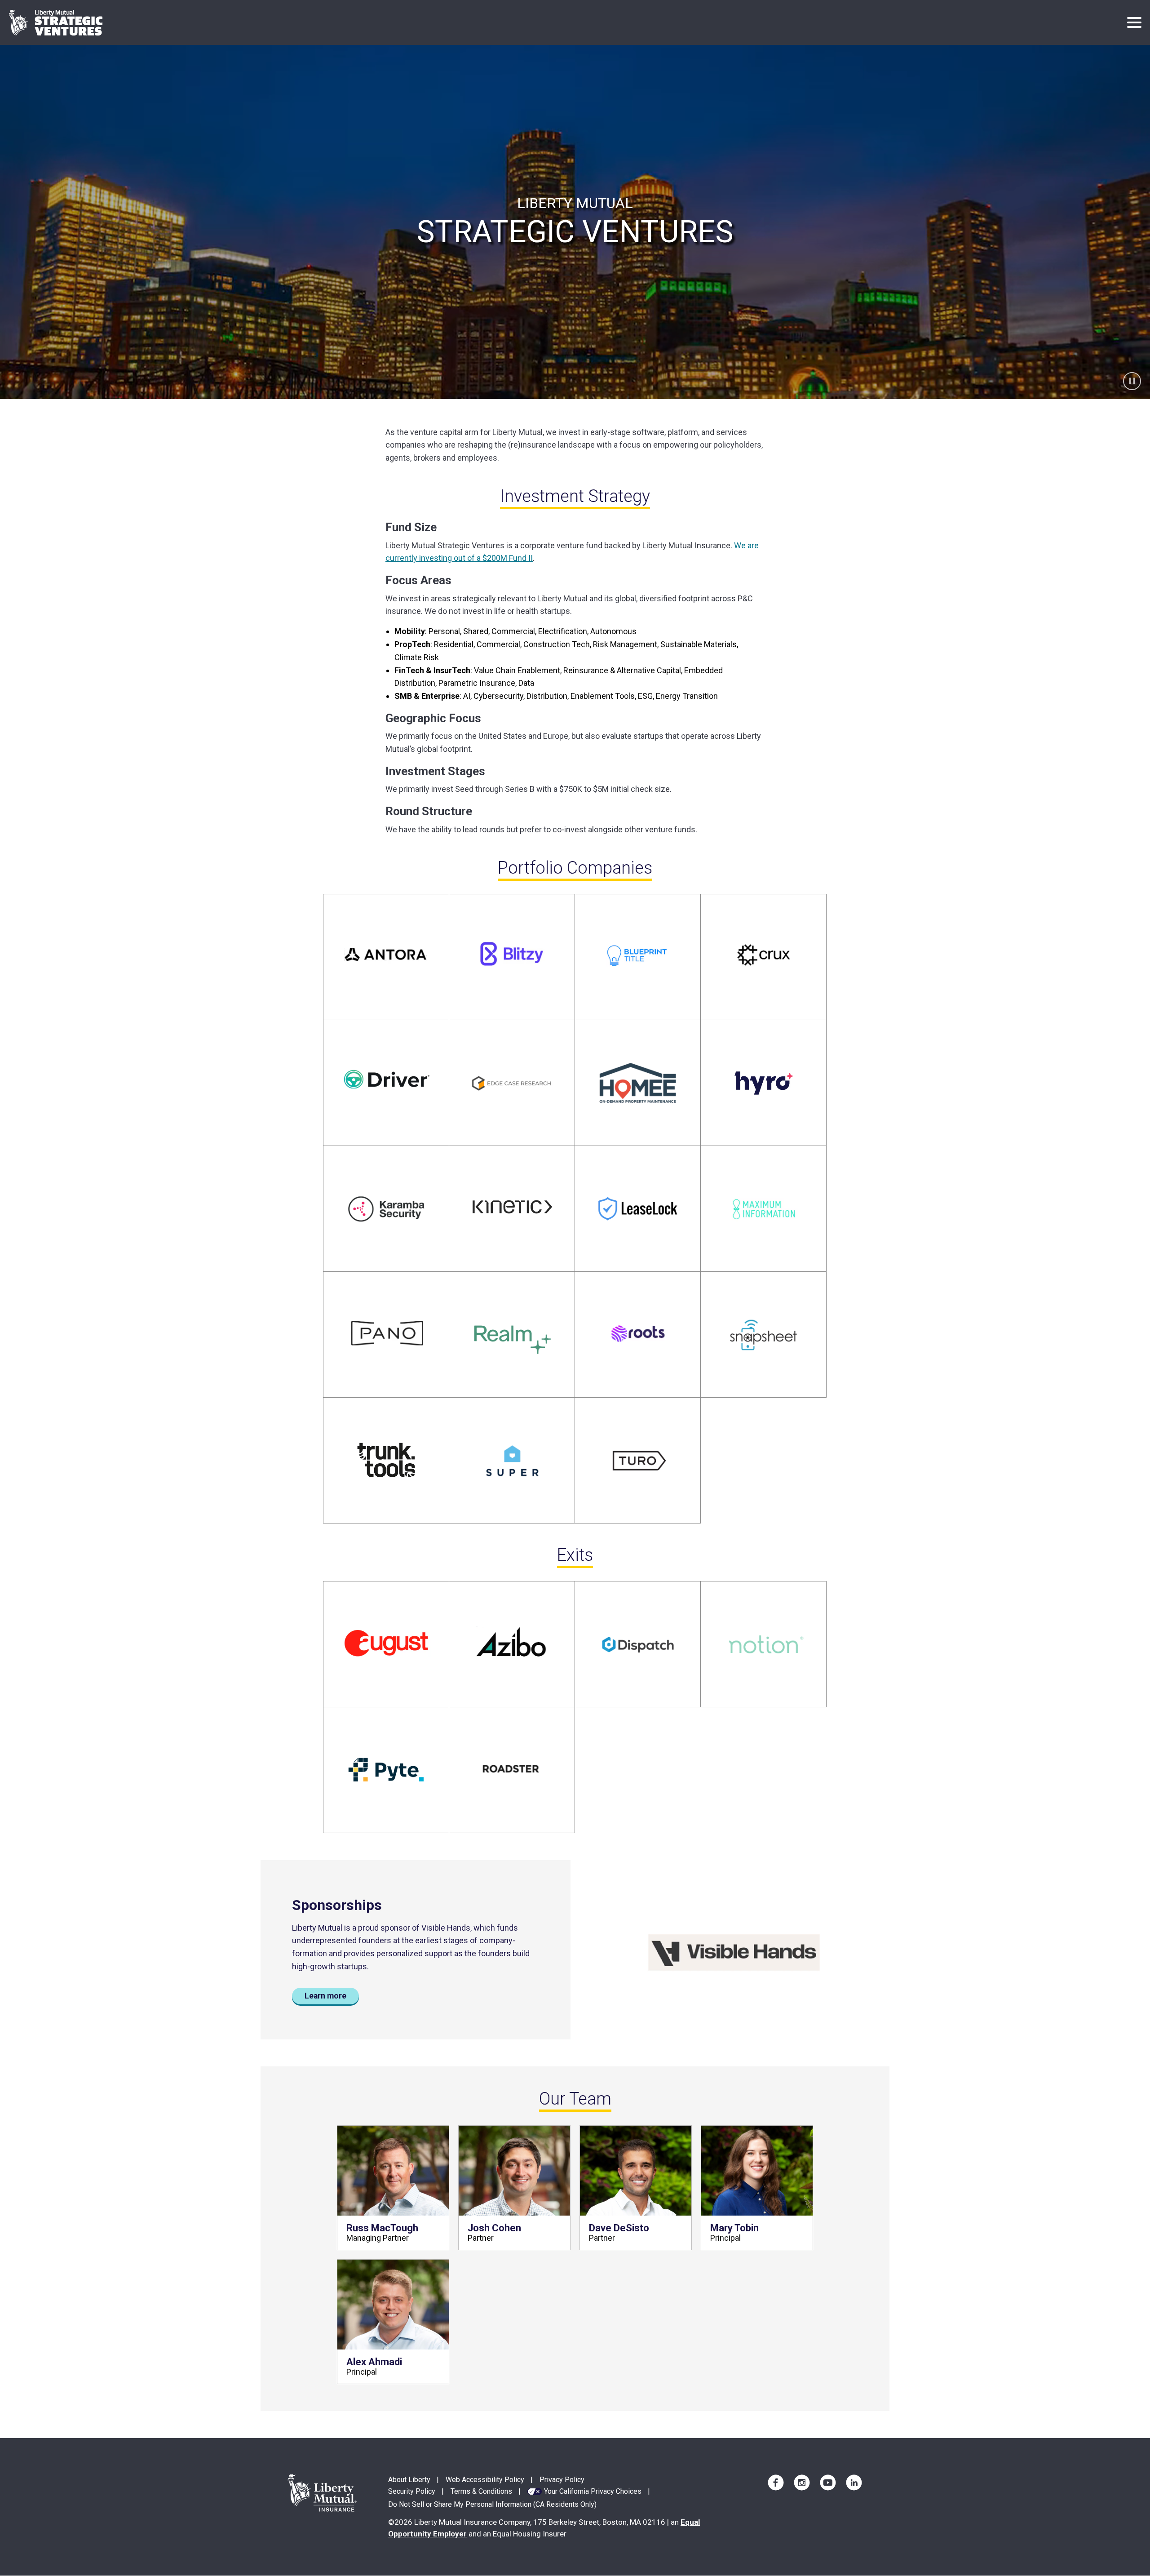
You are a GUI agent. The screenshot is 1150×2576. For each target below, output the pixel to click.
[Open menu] (1134, 22)
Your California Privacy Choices (593, 2491)
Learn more (325, 1996)
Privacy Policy (562, 2480)
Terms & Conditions (481, 2491)
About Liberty (409, 2480)
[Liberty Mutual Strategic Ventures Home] (56, 23)
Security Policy (412, 2491)
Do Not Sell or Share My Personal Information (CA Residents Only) (492, 2504)
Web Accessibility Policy (485, 2480)
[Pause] (1132, 381)
